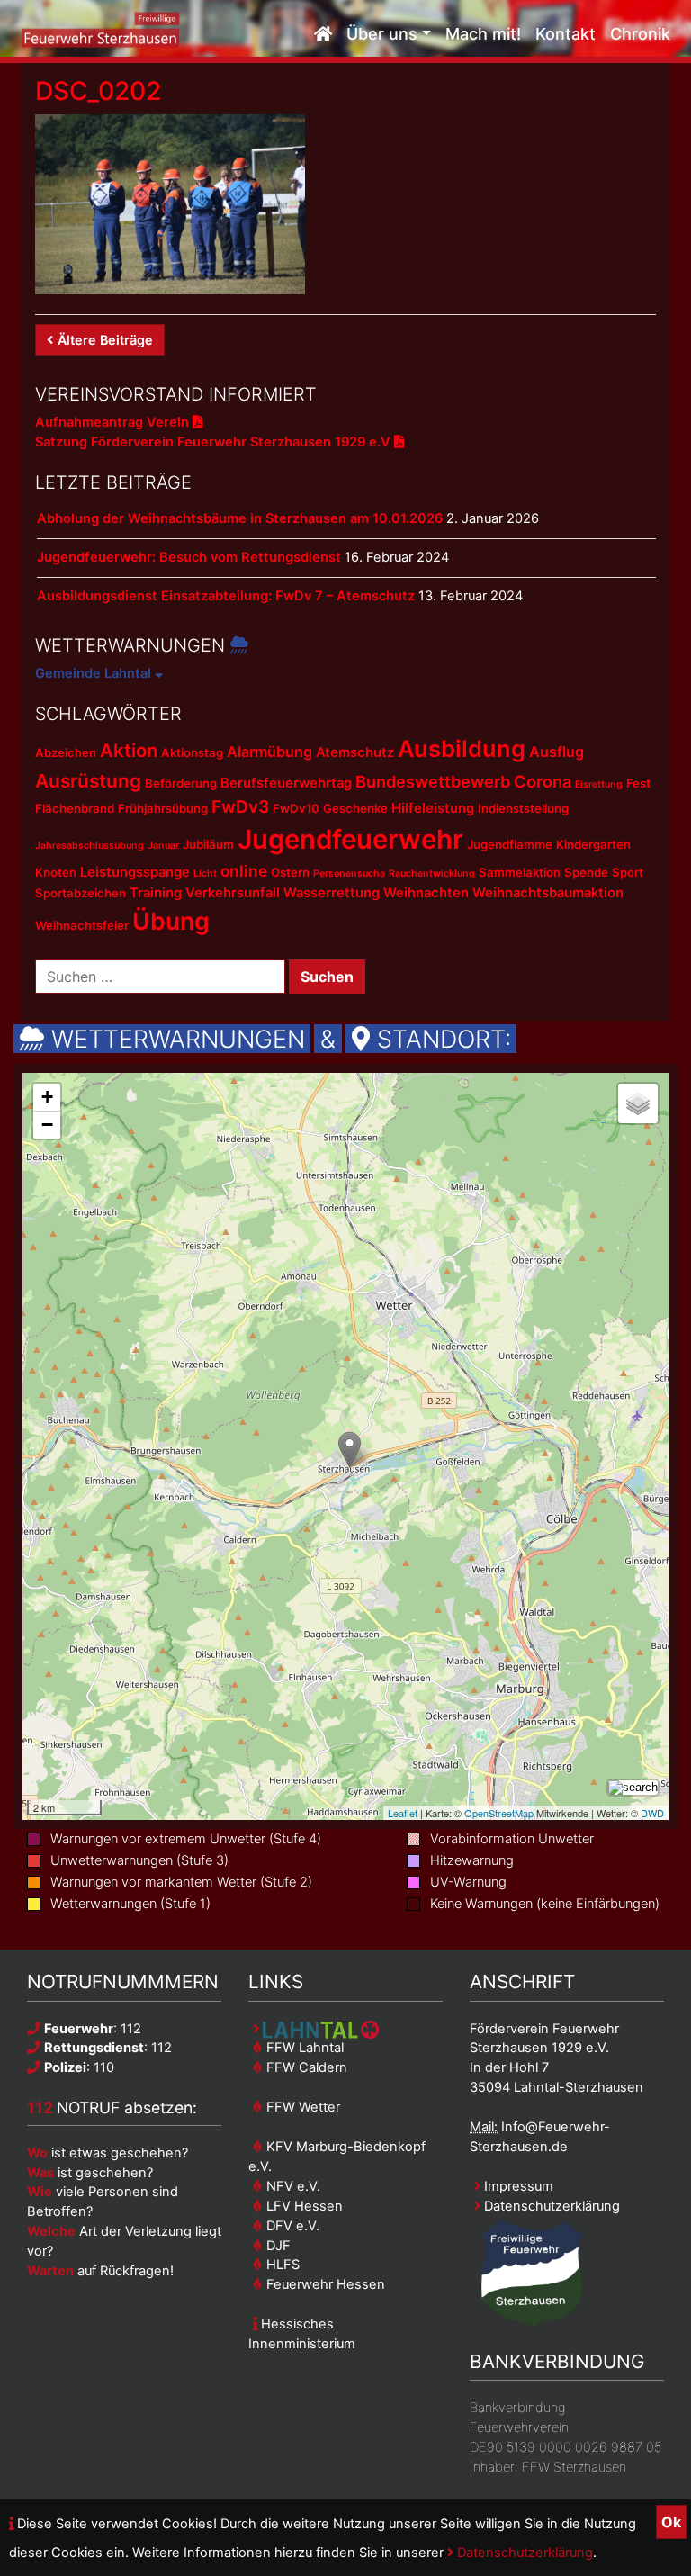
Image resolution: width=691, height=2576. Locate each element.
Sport (628, 872)
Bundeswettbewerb (433, 781)
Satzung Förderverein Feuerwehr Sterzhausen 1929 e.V (215, 442)
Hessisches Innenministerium (302, 2334)
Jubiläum (208, 844)
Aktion (129, 750)
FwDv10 (296, 808)
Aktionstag (192, 752)
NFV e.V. (292, 2186)
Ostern (290, 872)
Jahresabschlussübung (90, 846)
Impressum (517, 2186)
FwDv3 (240, 807)
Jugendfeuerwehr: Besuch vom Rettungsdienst (189, 557)
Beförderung (181, 783)
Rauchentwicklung (432, 874)
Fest (638, 783)
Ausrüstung (88, 781)
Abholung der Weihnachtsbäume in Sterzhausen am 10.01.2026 (240, 518)
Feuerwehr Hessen (324, 2284)
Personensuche (349, 874)
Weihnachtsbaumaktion (548, 893)
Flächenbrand (75, 808)
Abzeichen (66, 752)
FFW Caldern (305, 2067)
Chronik (640, 34)
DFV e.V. (291, 2226)
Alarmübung (269, 752)
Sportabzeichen (81, 893)
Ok (671, 2522)
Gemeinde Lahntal (95, 673)
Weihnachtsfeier (82, 925)
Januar (163, 846)
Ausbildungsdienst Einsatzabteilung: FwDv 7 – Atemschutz (226, 596)
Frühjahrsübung (163, 808)
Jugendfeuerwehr (350, 839)
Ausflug (556, 752)
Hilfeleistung (433, 808)
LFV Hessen (303, 2206)
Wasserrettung (332, 893)
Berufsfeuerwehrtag (286, 783)
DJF (277, 2246)
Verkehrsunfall (233, 893)
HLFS (281, 2265)
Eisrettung (599, 784)
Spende (586, 872)
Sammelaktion (520, 872)
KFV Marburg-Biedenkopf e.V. (337, 2157)
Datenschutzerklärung (523, 2553)
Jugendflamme (510, 844)
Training (156, 893)
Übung (171, 921)
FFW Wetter (301, 2107)
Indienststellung (523, 808)
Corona (543, 781)
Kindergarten (593, 844)
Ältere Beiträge (105, 340)
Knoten (56, 872)
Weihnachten (426, 893)
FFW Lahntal (303, 2048)
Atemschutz (355, 752)
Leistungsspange (135, 872)
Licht (205, 874)
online (244, 871)
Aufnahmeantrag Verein (114, 422)
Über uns (382, 34)
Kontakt (565, 34)
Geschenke (355, 808)
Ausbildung (462, 748)
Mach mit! (483, 34)
